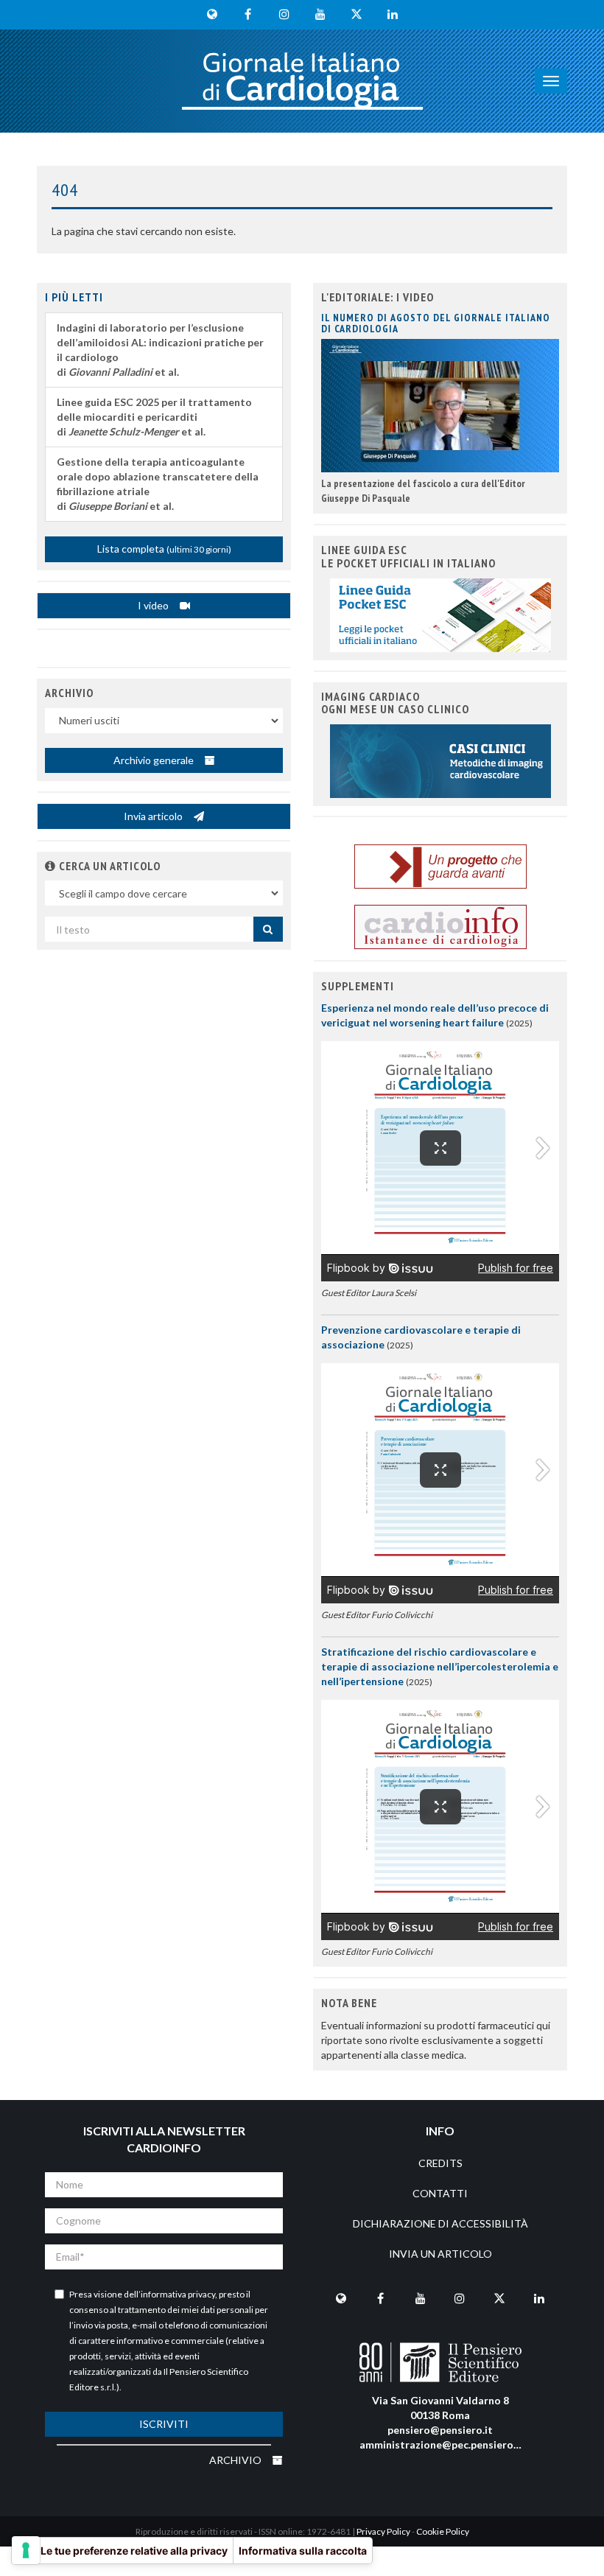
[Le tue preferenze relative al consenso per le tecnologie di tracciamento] (26, 2550)
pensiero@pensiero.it (440, 2430)
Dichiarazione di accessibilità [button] (440, 2223)
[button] (50, 866)
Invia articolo (154, 816)
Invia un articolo (440, 2254)
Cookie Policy (443, 2531)
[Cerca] (268, 929)
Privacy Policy (383, 2531)
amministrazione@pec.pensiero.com (448, 2444)
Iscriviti (164, 2424)
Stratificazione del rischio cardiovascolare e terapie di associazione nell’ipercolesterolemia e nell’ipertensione (440, 1666)
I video (154, 605)
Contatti (440, 2193)
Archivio (236, 2460)
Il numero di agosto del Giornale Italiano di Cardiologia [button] (436, 323)
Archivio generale (155, 760)
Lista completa (164, 549)
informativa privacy (178, 2294)
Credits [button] (440, 2163)
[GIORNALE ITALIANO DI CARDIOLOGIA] (302, 81)
